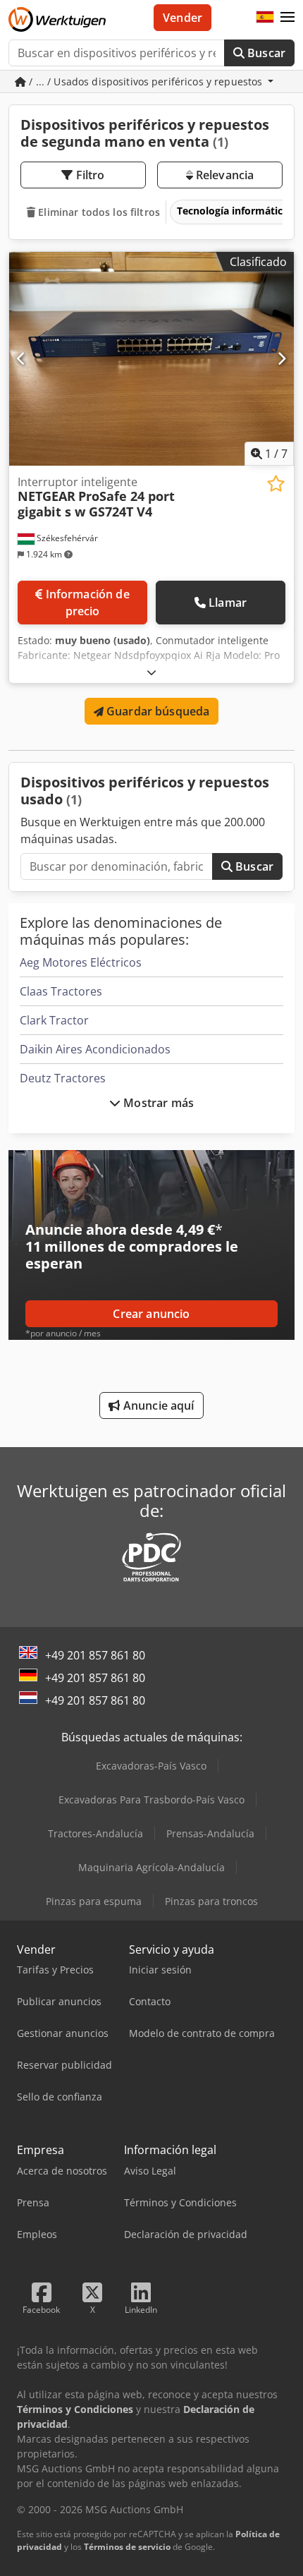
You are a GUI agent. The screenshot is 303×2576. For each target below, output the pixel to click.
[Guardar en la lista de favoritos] (276, 484)
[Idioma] (265, 18)
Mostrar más (157, 1103)
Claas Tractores (61, 991)
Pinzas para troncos (211, 1901)
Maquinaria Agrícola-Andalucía (151, 1867)
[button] (287, 18)
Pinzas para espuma (94, 1901)
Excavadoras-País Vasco (151, 1766)
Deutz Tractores (63, 1078)
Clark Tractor (54, 1020)
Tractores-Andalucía (95, 1833)
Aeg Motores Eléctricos (81, 962)
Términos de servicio (127, 2547)
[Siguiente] (282, 358)
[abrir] (151, 672)
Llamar (228, 603)
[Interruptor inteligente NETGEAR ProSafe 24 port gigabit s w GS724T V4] (151, 359)
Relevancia (224, 175)
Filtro (89, 175)
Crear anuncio (151, 1314)
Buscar (265, 53)
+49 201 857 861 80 (95, 1655)
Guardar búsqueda (157, 711)
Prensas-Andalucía (210, 1833)
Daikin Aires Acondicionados (95, 1049)
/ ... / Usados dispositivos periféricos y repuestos (146, 81)
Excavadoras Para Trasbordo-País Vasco (151, 1800)
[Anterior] (21, 358)
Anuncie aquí (157, 1405)
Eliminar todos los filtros (98, 212)
